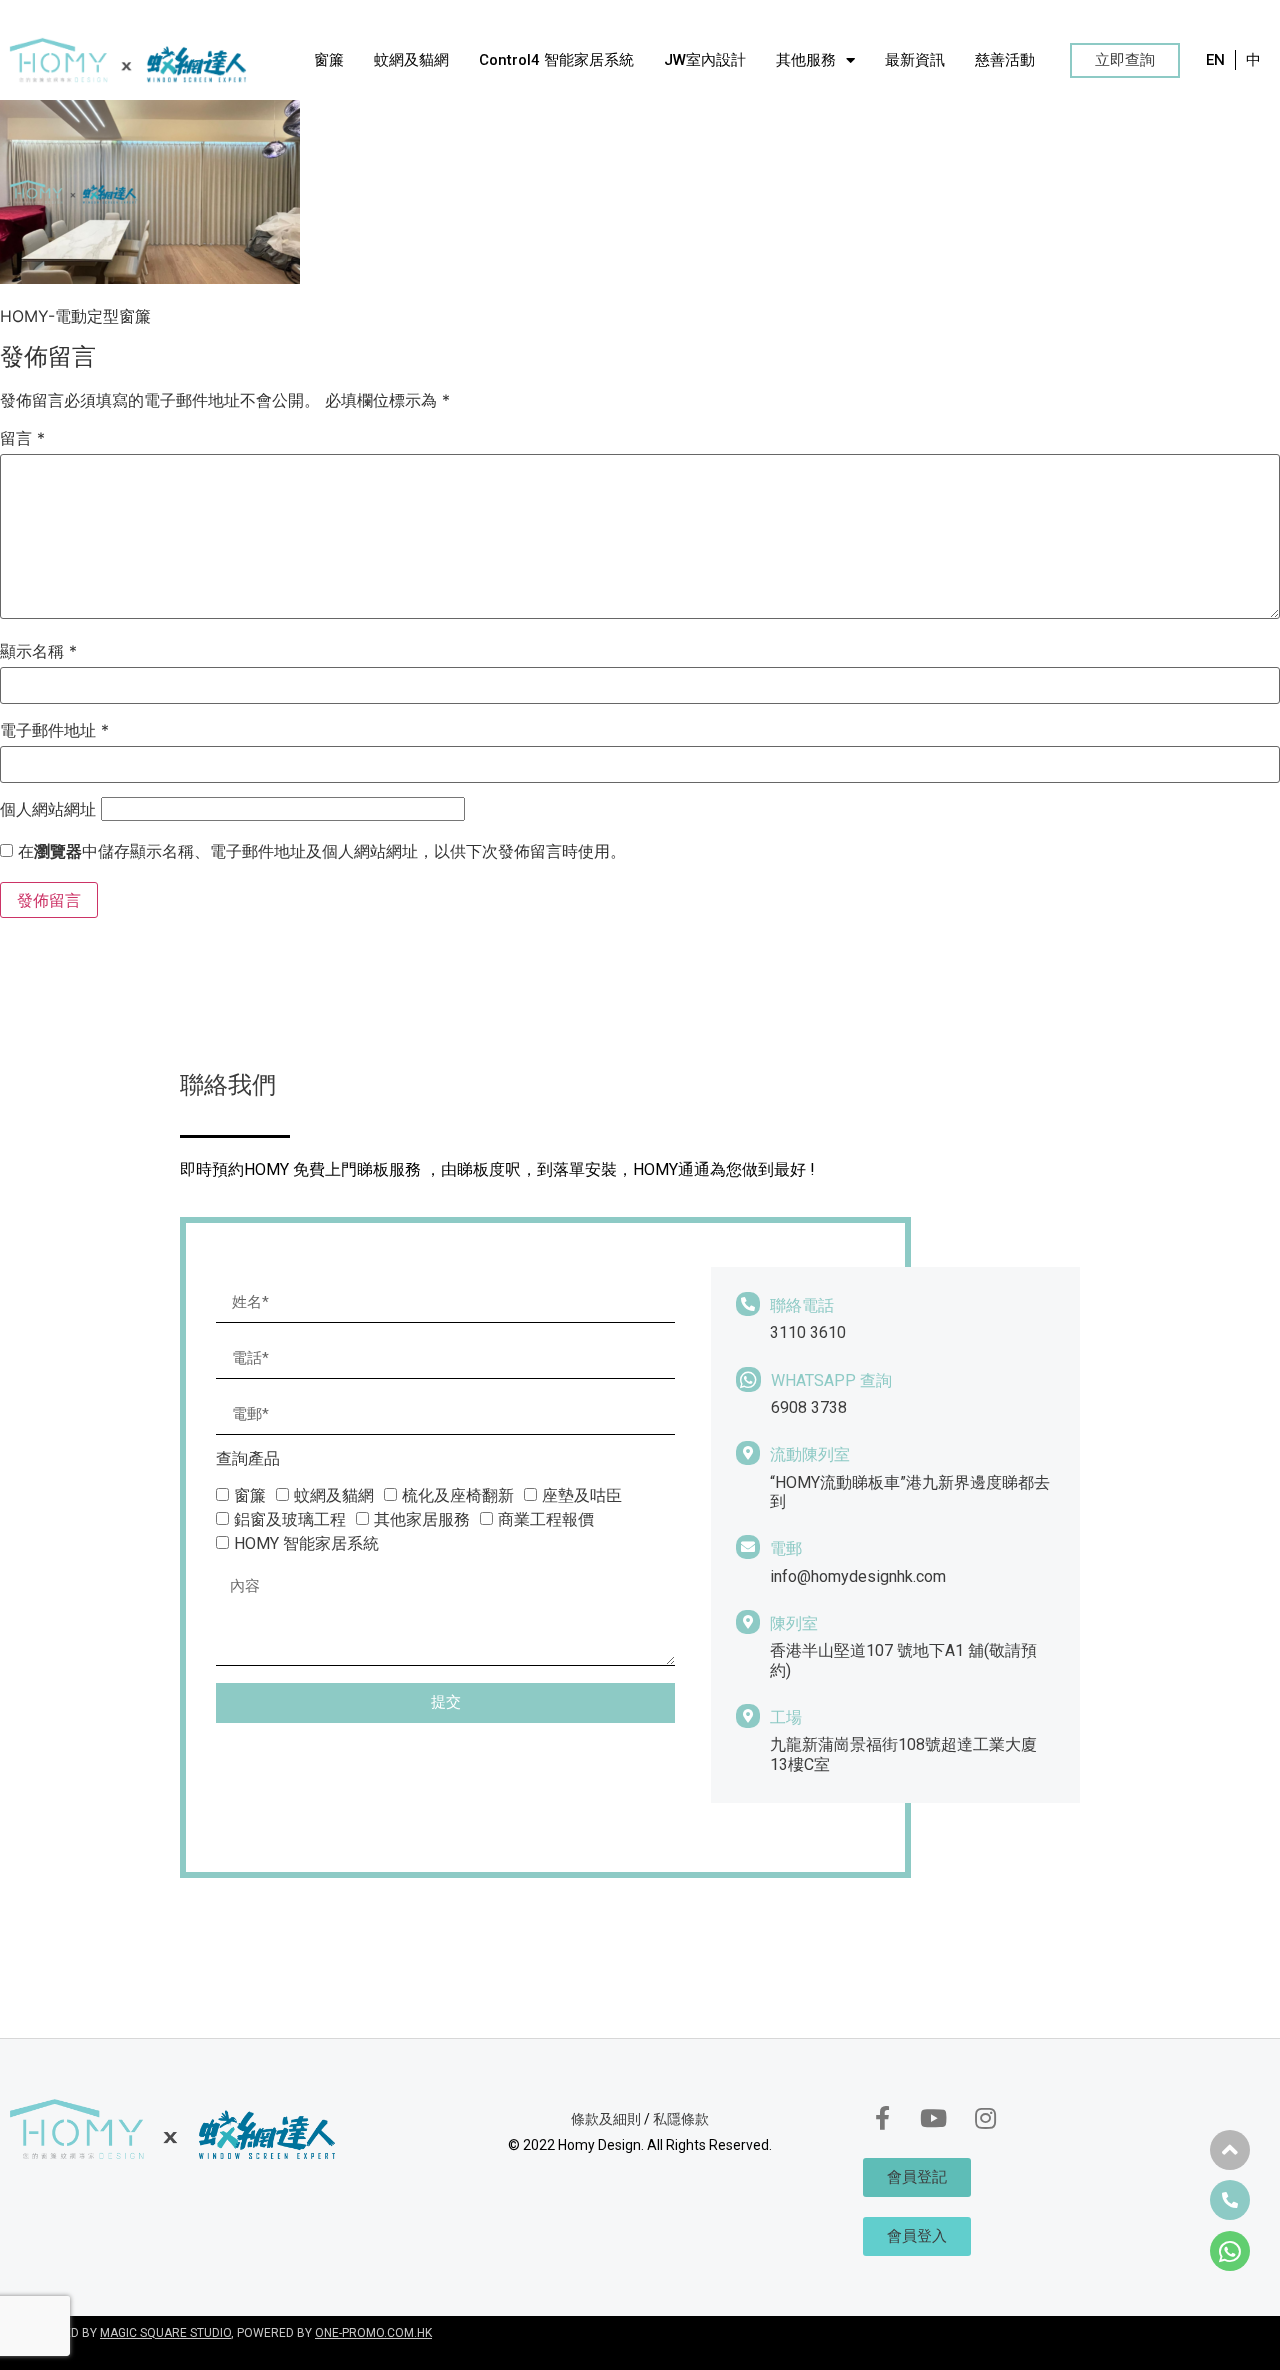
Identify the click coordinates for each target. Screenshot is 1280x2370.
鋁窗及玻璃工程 (290, 1519)
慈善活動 (1005, 60)
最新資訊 (915, 60)
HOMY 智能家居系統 (306, 1543)
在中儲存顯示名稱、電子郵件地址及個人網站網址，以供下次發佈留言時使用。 (322, 851)
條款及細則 (606, 2119)
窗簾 (329, 60)
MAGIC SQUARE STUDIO (165, 2333)
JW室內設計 (705, 60)
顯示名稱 (38, 651)
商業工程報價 (546, 1519)
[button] (1125, 60)
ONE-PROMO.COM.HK (373, 2333)
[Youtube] (934, 2118)
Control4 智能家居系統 (556, 60)
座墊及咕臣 (582, 1495)
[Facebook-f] (882, 2118)
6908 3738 (809, 1407)
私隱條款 (681, 2119)
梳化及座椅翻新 (458, 1495)
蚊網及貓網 (411, 60)
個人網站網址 (48, 809)
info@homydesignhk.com (858, 1576)
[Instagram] (985, 2118)
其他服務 (806, 60)
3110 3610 (808, 1332)
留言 (22, 438)
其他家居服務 (422, 1519)
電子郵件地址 (54, 730)
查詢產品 (248, 1459)
